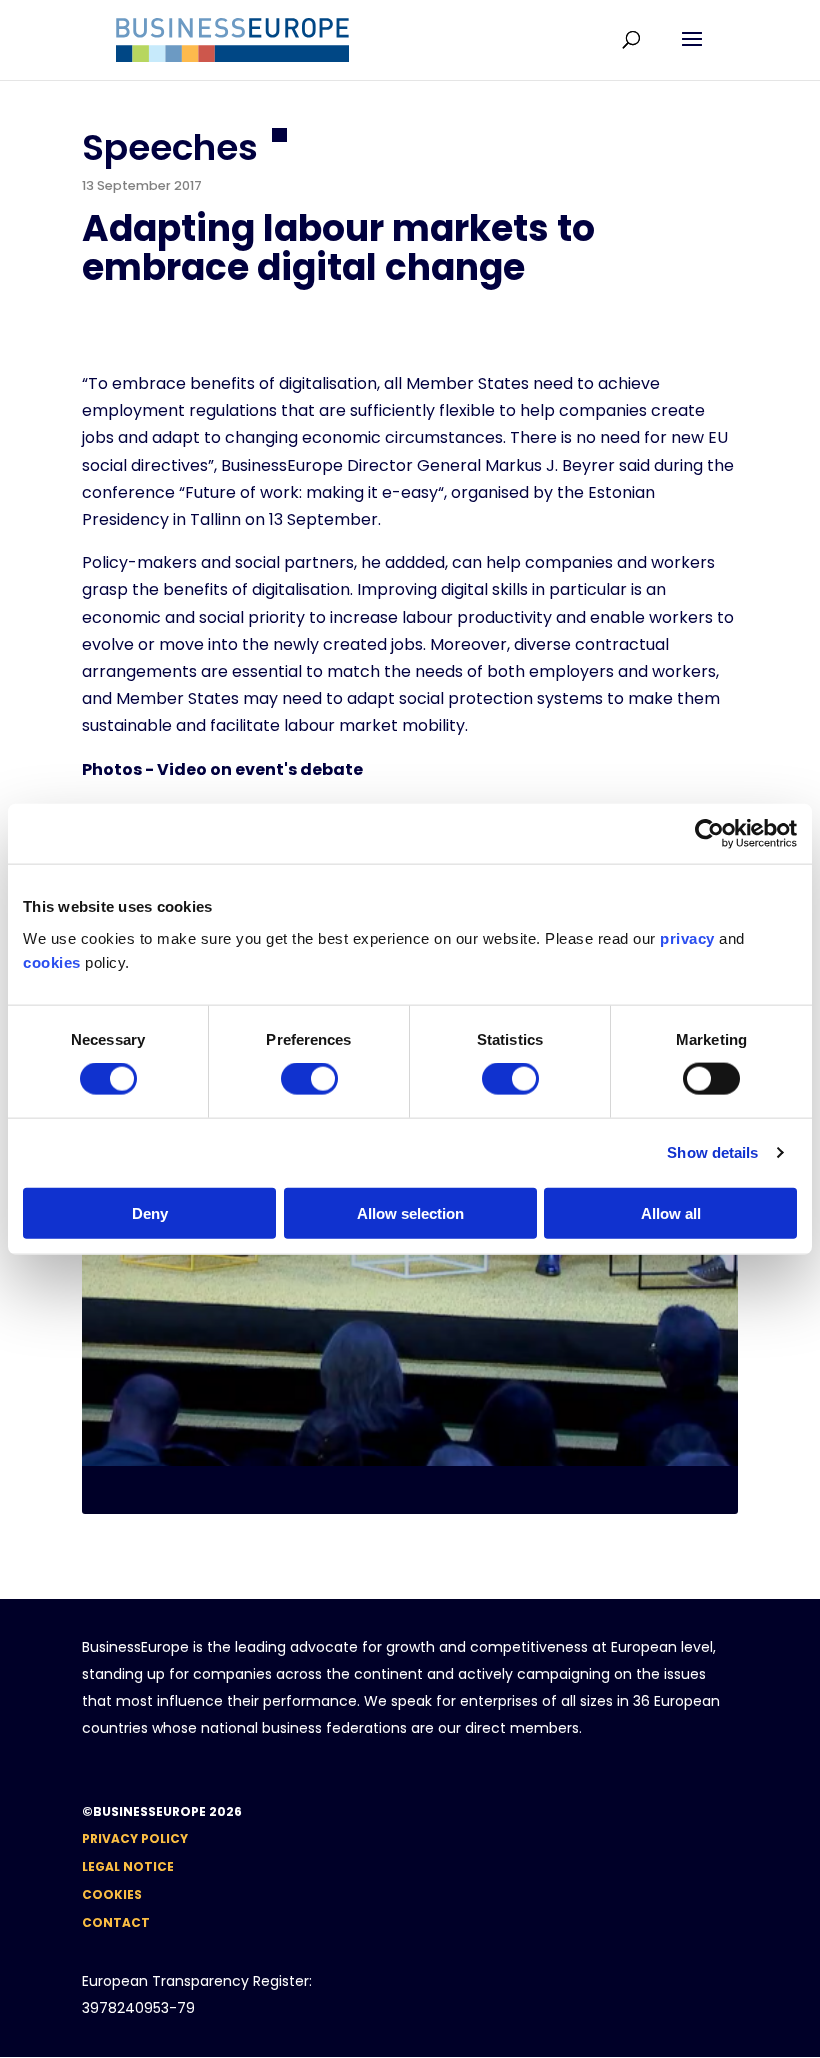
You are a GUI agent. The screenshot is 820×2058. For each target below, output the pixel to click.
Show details (712, 1152)
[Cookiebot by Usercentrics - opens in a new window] (709, 834)
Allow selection (410, 1212)
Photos (112, 769)
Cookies (112, 1894)
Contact (116, 1922)
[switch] (309, 1079)
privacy (687, 937)
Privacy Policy (135, 1838)
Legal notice (128, 1866)
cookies (52, 961)
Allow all (671, 1212)
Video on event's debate (260, 769)
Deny (150, 1212)
